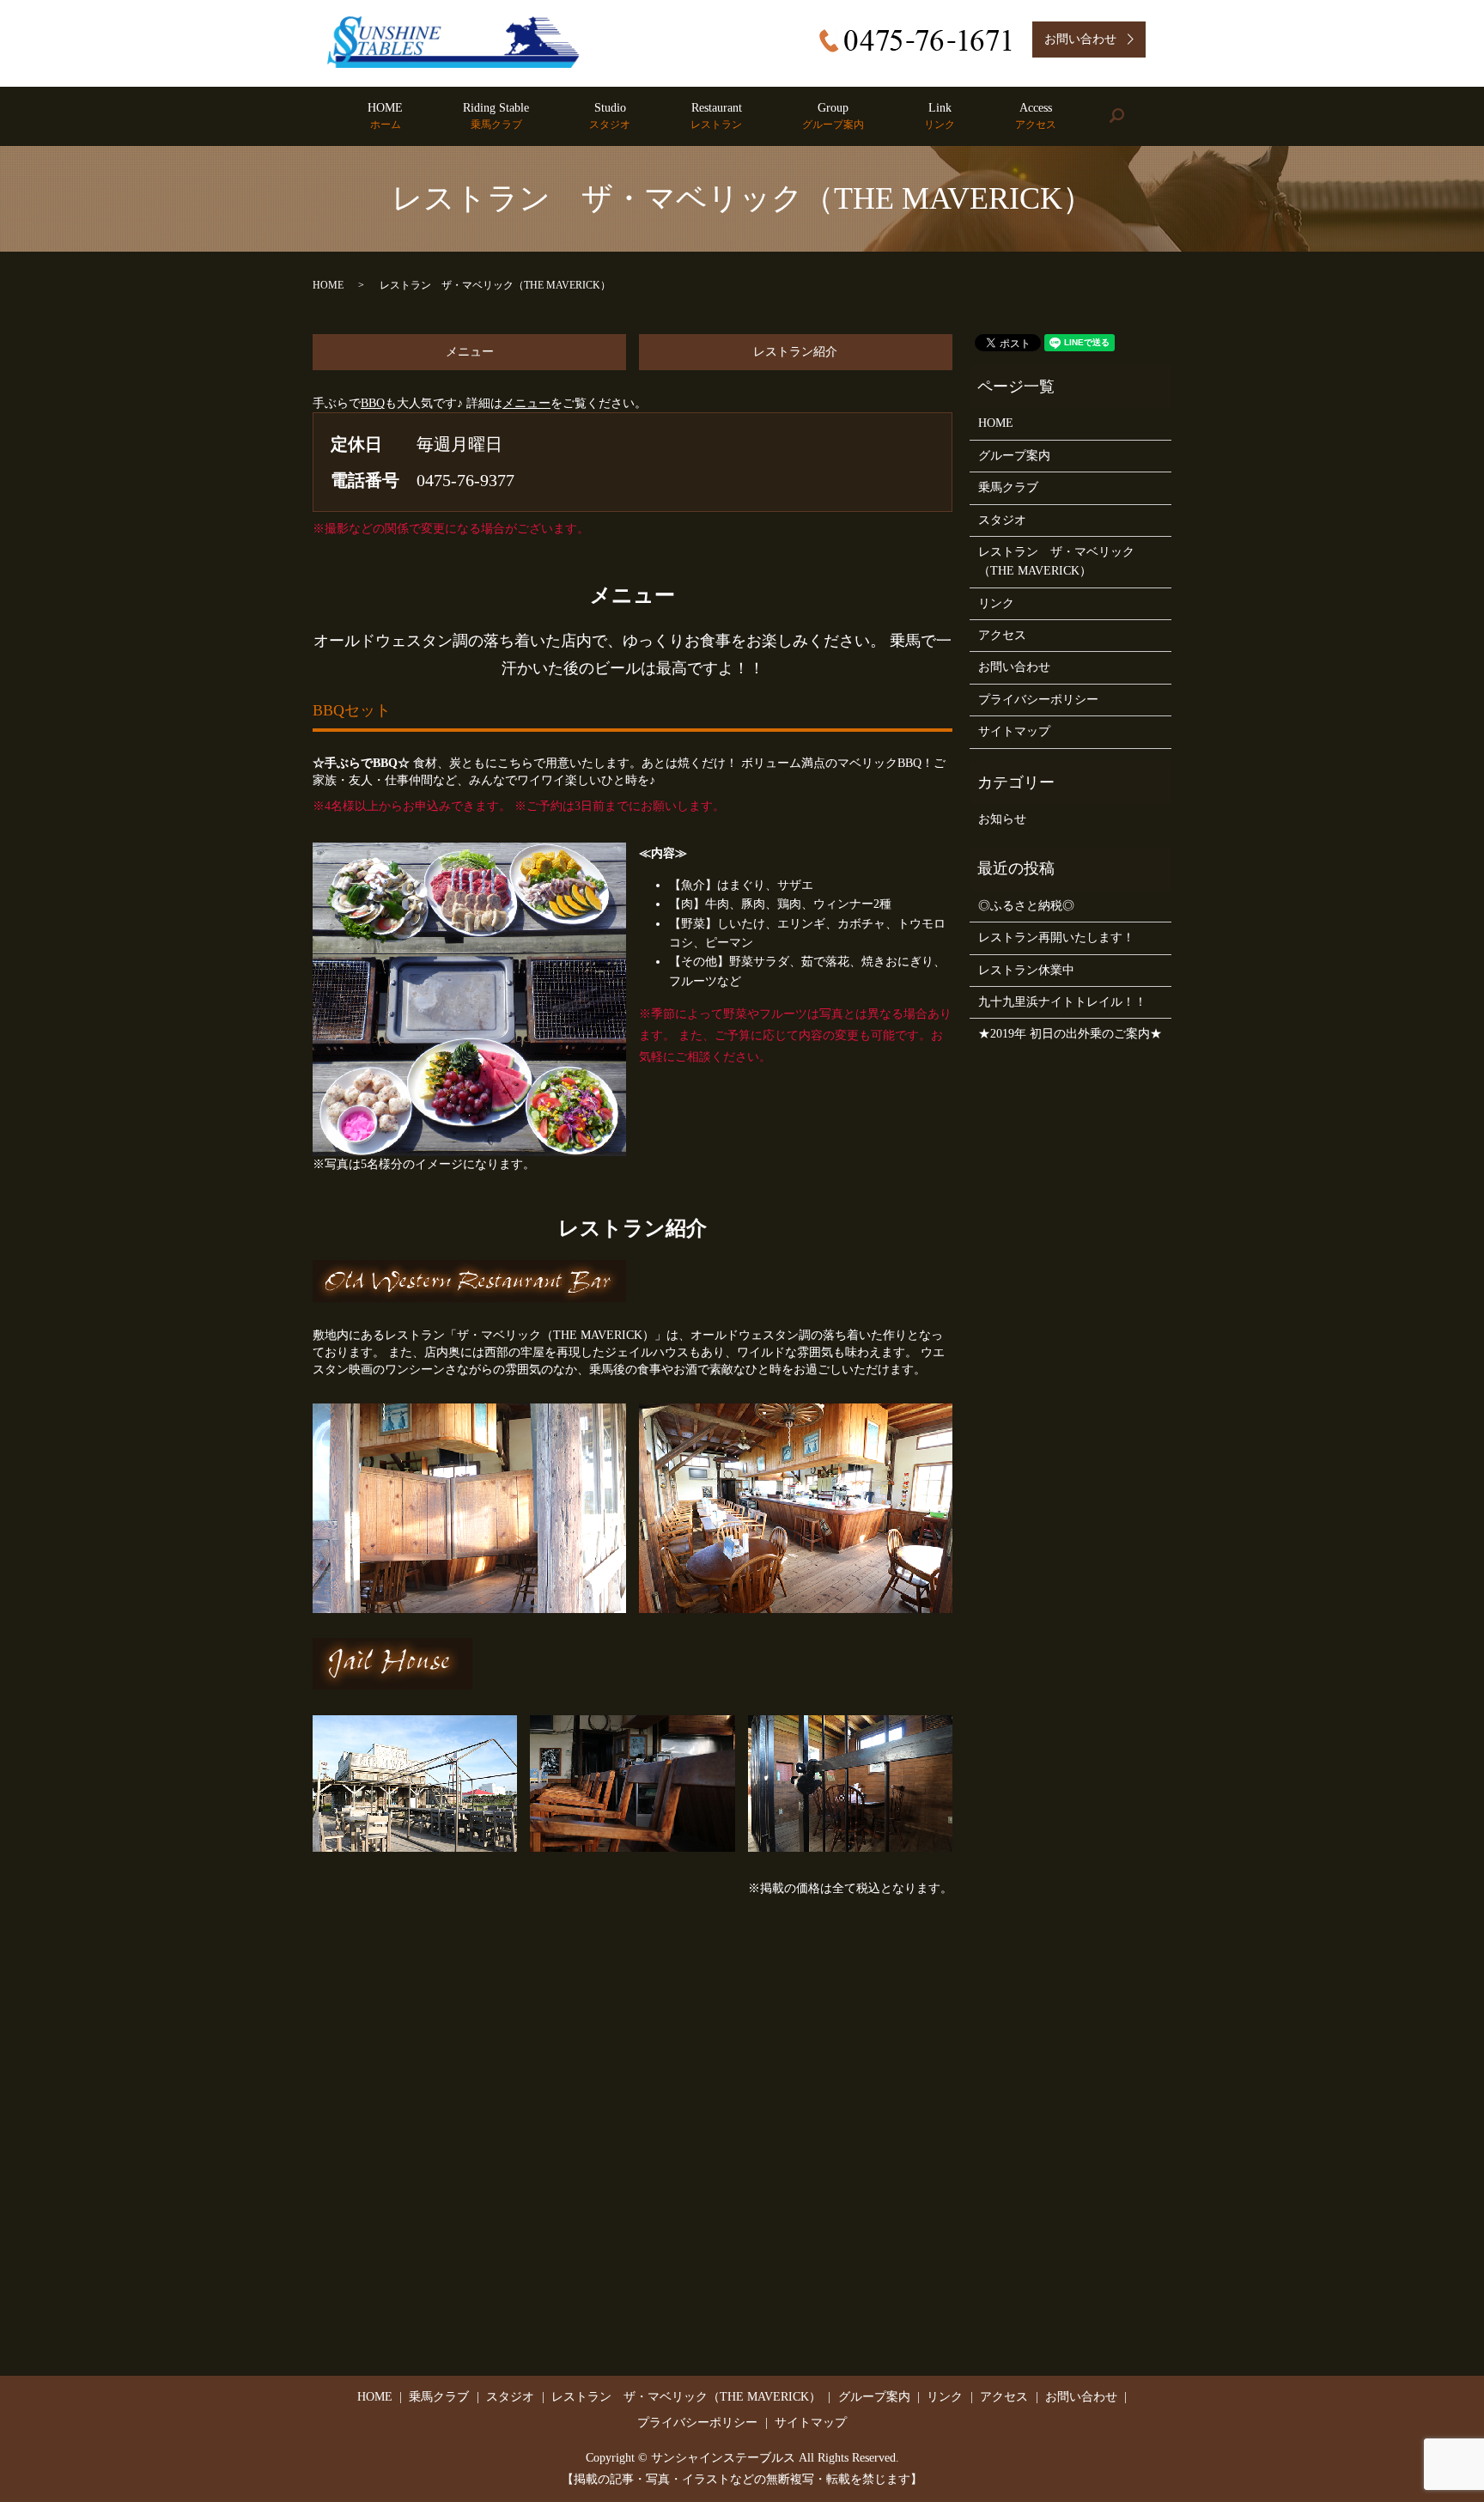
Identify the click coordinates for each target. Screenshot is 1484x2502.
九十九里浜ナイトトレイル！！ (1062, 1002)
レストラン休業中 (1026, 970)
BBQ (373, 403)
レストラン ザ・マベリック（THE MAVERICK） (1056, 561)
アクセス (1002, 635)
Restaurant (716, 116)
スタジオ (1002, 520)
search (1131, 116)
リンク (996, 603)
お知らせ (1002, 819)
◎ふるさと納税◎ (1026, 906)
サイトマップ (1014, 731)
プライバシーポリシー (1038, 700)
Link (940, 116)
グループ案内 (1014, 456)
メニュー (470, 352)
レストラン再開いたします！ (1056, 937)
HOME (385, 116)
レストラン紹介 (795, 352)
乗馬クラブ (1008, 487)
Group (833, 116)
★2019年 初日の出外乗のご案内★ (1070, 1034)
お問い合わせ (1014, 667)
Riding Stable (496, 116)
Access (1036, 116)
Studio (610, 116)
